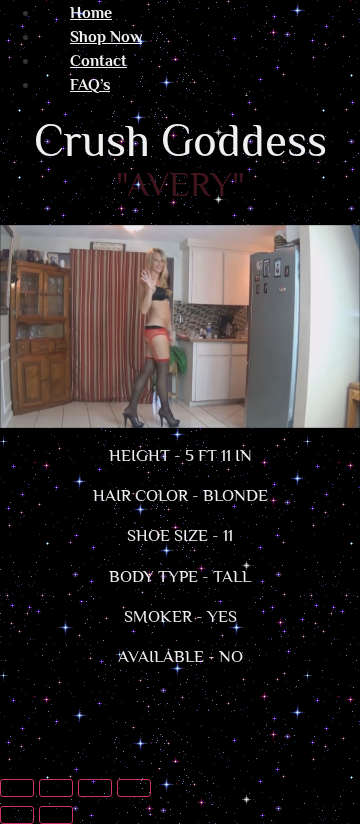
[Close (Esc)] (134, 788)
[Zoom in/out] (17, 788)
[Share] (95, 788)
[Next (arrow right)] (56, 815)
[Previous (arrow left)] (17, 815)
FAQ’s (90, 85)
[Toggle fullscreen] (56, 788)
